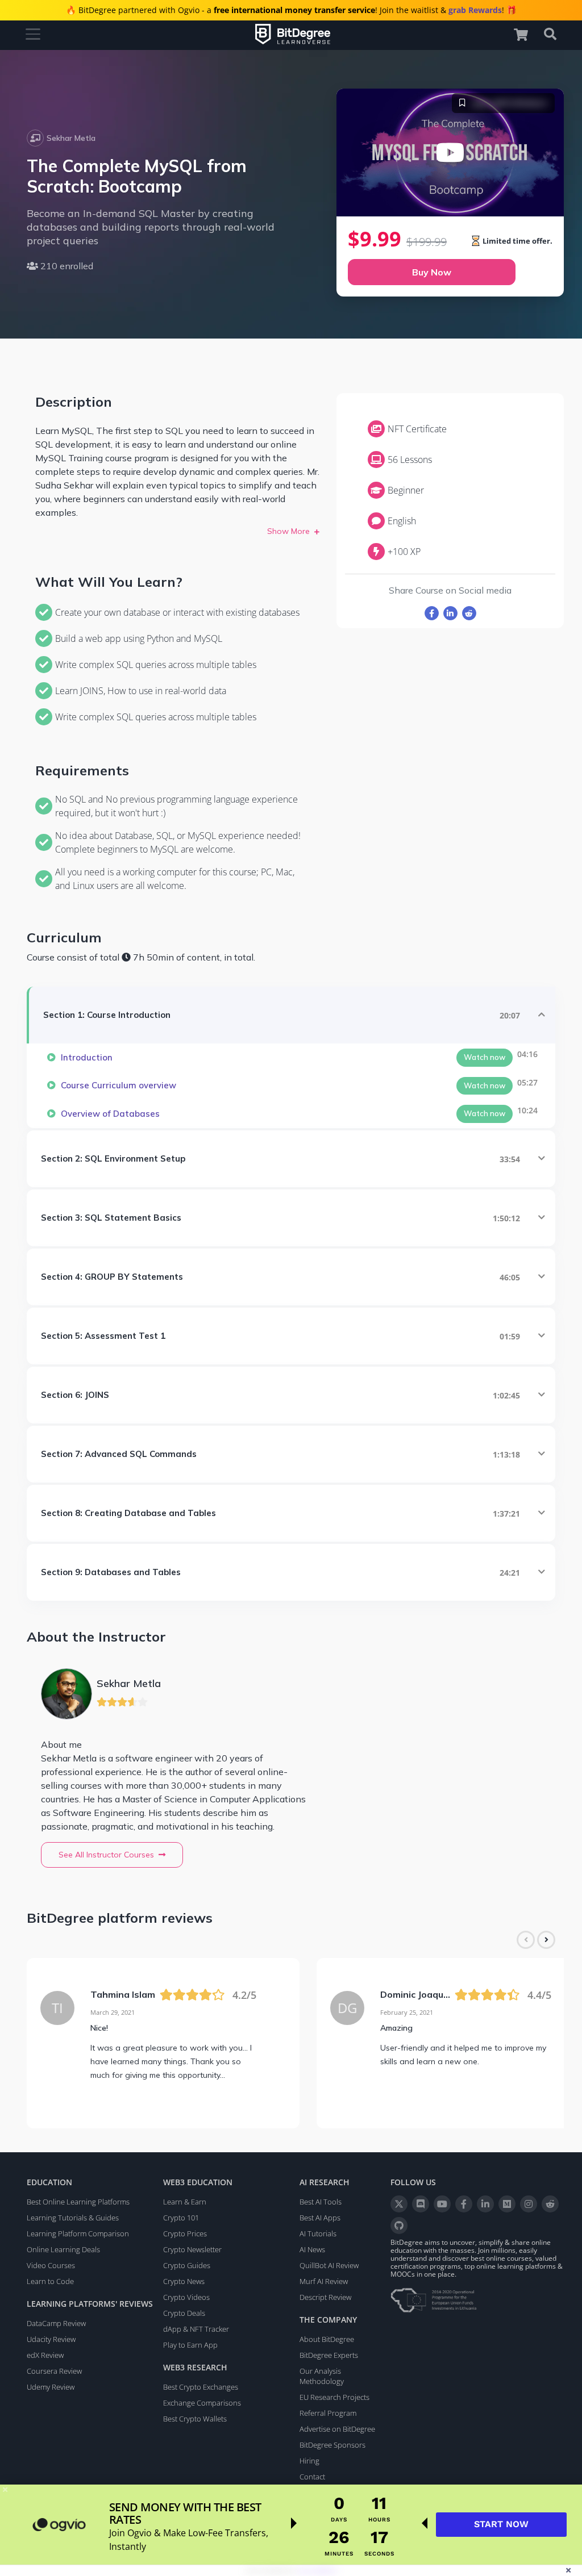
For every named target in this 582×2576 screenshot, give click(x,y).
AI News (312, 2249)
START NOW (501, 2524)
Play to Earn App (190, 2345)
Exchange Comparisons (202, 2403)
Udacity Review (51, 2339)
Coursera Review (54, 2371)
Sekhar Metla (71, 138)
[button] (526, 34)
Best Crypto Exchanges (201, 2387)
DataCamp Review (56, 2323)
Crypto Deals (184, 2313)
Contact (312, 2477)
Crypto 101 (181, 2218)
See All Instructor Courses (106, 1855)
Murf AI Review (324, 2281)
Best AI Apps (320, 2218)
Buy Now (432, 272)
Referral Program (328, 2413)
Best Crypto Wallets (195, 2419)
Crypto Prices (185, 2233)
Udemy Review (51, 2387)
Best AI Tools (321, 2202)
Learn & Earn (185, 2202)
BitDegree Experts (329, 2355)
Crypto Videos (186, 2297)
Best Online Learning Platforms (78, 2202)
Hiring (309, 2461)
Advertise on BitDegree (337, 2429)
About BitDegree (327, 2339)
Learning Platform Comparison (78, 2233)
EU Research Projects (334, 2397)
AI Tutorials (318, 2233)
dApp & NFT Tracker (196, 2329)
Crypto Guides (187, 2265)
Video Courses (51, 2265)
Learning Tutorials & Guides (73, 2218)
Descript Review (325, 2297)
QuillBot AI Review (329, 2265)
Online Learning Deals (63, 2249)
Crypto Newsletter (192, 2249)
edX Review (45, 2355)
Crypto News (184, 2281)
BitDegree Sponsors (332, 2445)
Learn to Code (50, 2281)
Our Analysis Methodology (322, 2376)
